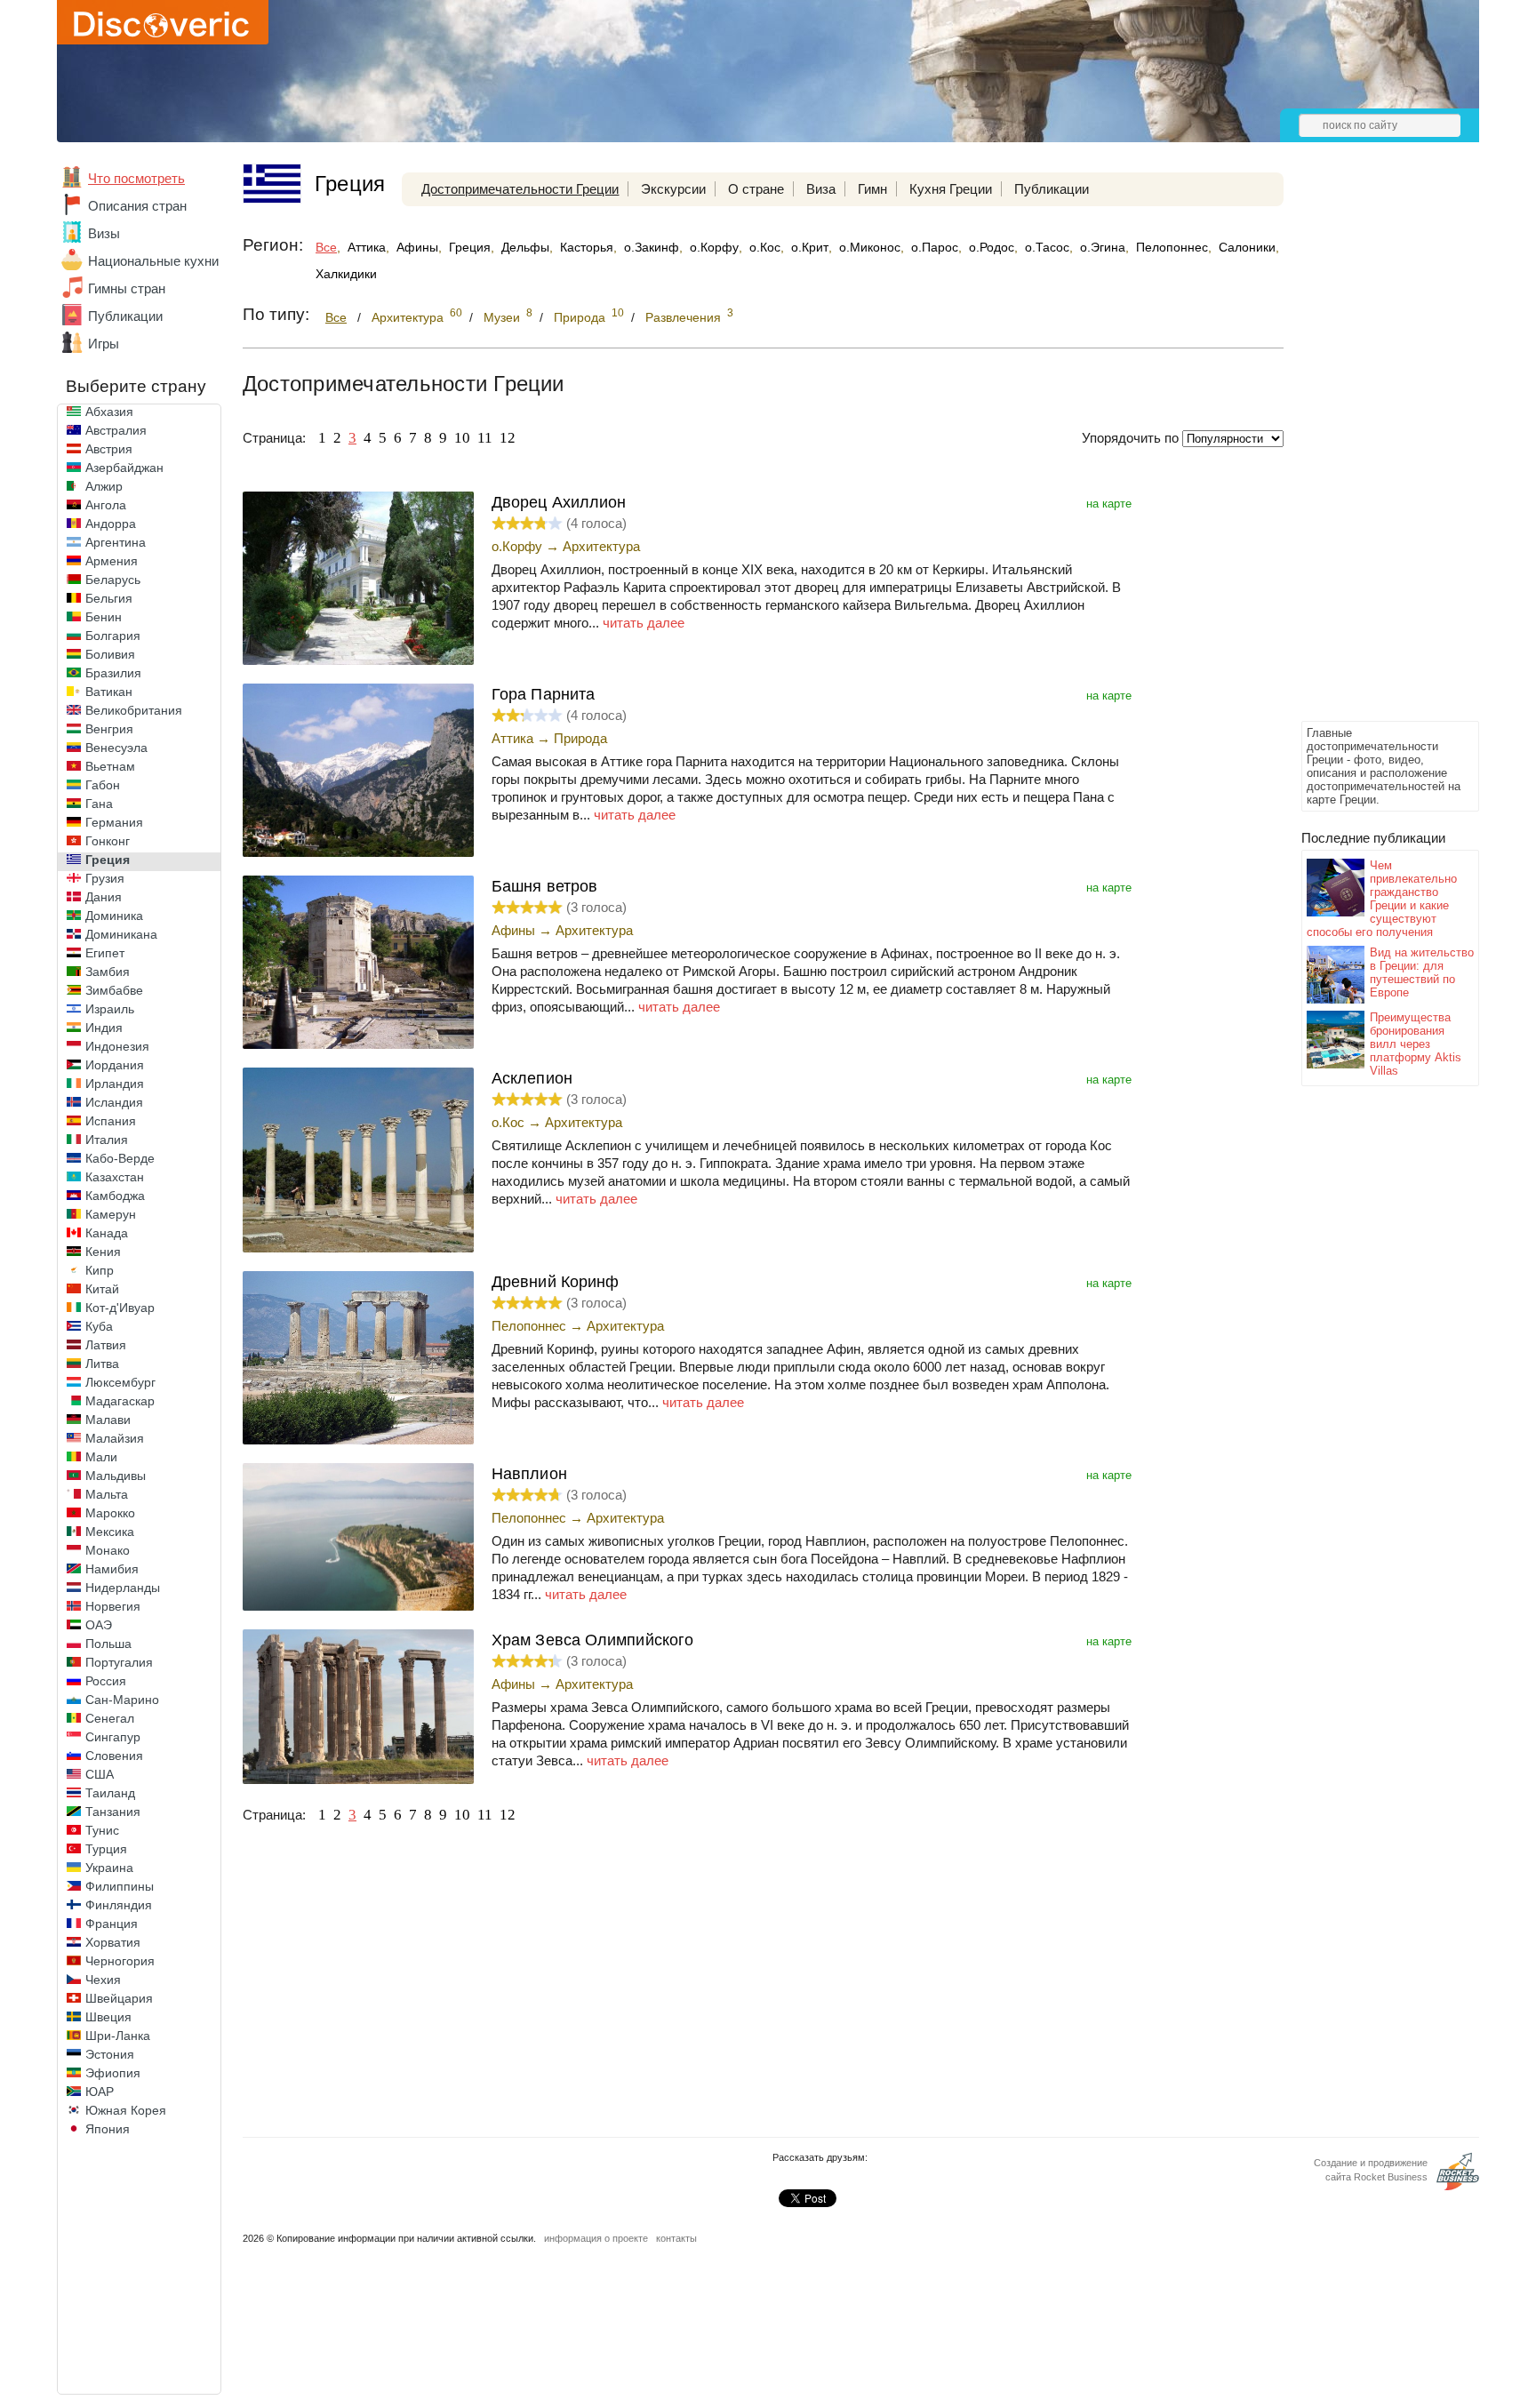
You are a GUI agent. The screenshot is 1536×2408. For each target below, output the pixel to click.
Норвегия (113, 1606)
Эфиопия (113, 2073)
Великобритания (134, 710)
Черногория (120, 1961)
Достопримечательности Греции (520, 189)
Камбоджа (115, 1196)
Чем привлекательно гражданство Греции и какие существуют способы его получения (1382, 899)
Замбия (108, 972)
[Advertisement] (1372, 450)
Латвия (106, 1345)
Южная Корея (126, 2110)
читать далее (644, 623)
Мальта (107, 1494)
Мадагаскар (120, 1401)
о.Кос (765, 247)
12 (508, 438)
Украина (109, 1868)
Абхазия (109, 412)
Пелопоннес (1172, 247)
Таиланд (110, 1793)
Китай (102, 1289)
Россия (106, 1681)
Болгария (113, 636)
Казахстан (115, 1177)
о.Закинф (652, 247)
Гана (99, 804)
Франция (112, 1924)
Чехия (103, 1980)
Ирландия (115, 1084)
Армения (112, 561)
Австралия (116, 430)
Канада (107, 1233)
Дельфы (525, 247)
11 (485, 438)
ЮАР (100, 2092)
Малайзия (115, 1438)
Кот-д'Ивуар (120, 1308)
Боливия (110, 654)
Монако (108, 1550)
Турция (106, 1849)
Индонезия (117, 1046)
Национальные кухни (153, 261)
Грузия (105, 878)
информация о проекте (596, 2238)
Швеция (108, 2017)
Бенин (104, 617)
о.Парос (935, 247)
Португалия (119, 1662)
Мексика (110, 1532)
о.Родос (992, 247)
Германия (114, 822)
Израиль (110, 1009)
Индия (104, 1028)
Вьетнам (110, 766)
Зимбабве (114, 990)
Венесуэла (116, 748)
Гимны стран (127, 288)
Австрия (109, 449)
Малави (108, 1420)
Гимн (872, 189)
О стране (756, 189)
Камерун (111, 1214)
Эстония (110, 2054)
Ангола (106, 505)
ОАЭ (99, 1625)
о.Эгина (1103, 247)
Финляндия (119, 1905)
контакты (676, 2238)
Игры (104, 344)
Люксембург (120, 1382)
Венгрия (109, 729)
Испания (111, 1121)
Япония (108, 2129)
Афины (417, 247)
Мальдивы (116, 1476)
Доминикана (121, 934)
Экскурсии (673, 189)
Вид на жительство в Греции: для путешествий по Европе (1422, 972)
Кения (103, 1252)
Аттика (367, 247)
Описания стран (137, 206)
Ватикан (109, 692)
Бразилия (113, 673)
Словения (114, 1756)
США (100, 1774)
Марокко (110, 1513)
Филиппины (120, 1886)
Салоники (1247, 247)
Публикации (125, 316)
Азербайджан (124, 468)
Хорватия (113, 1942)
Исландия (114, 1102)
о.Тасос (1047, 247)
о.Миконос (870, 247)
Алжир (104, 486)
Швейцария (119, 1998)
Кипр (100, 1270)
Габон (103, 785)
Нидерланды (123, 1588)
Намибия (112, 1569)
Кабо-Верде (120, 1158)
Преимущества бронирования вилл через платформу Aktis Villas (1416, 1044)
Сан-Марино (122, 1700)
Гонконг (108, 841)
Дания (104, 897)
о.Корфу (714, 247)
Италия (107, 1140)
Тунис (102, 1830)
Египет (105, 953)
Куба (99, 1326)
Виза (821, 189)
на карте (1109, 504)
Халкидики (346, 274)
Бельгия (109, 598)
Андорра (111, 524)
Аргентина (116, 542)
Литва (102, 1364)
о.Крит (810, 247)
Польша (108, 1644)
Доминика (114, 916)
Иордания (115, 1065)
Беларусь (113, 580)
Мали (101, 1457)
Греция (108, 860)
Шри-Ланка (118, 2036)
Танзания (113, 1812)
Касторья (587, 247)
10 (462, 438)
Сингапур (113, 1737)
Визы (104, 233)
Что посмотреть (136, 178)
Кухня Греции (951, 189)
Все (326, 247)
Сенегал (110, 1718)
